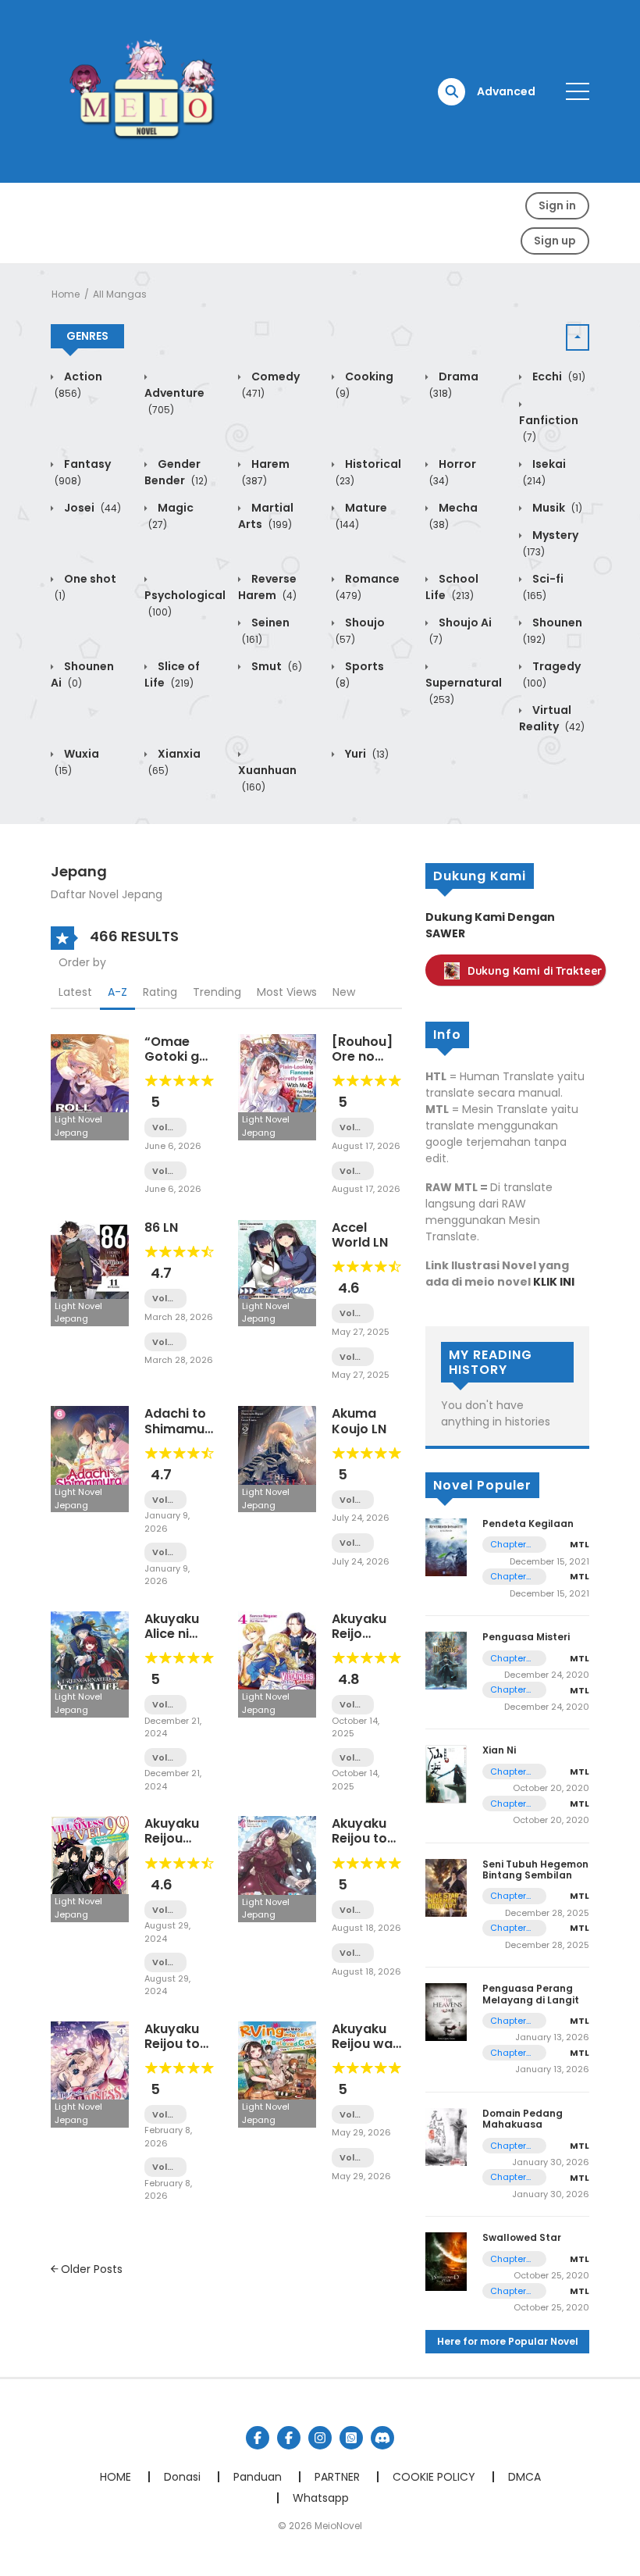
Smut (276, 666)
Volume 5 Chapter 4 (165, 2167)
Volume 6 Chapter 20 (165, 1127)
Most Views (287, 992)
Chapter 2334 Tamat (508, 1545)
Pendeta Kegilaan (528, 1523)
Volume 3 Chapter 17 (353, 2115)
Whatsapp (321, 2498)
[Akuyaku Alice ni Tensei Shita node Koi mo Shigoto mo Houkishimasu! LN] (90, 1664)
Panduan (258, 2477)
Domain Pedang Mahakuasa (523, 2119)
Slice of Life (172, 674)
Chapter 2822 (508, 2146)
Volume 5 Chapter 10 (353, 1910)
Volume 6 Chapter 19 (165, 1171)
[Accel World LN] (277, 1272)
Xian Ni (499, 1750)
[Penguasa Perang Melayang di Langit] (446, 2011)
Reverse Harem (267, 587)
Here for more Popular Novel (508, 2341)
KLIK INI (554, 1282)
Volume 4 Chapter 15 (353, 1543)
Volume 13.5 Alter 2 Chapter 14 (165, 1299)
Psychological (185, 603)
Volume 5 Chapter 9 (353, 1953)
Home (66, 294)
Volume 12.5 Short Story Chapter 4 (165, 1552)
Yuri (366, 754)
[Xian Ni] (446, 1774)
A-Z (117, 992)
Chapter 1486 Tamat (508, 2259)
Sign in (557, 205)
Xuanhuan (267, 778)
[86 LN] (90, 1272)
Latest (75, 992)
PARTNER (337, 2477)
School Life (452, 587)
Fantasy (83, 472)
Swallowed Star (522, 2237)
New (344, 992)
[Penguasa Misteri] (446, 1660)
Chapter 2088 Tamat (508, 1772)
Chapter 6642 (508, 1928)
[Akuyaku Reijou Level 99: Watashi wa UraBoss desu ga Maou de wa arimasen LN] (90, 1868)
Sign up (555, 241)
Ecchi (558, 376)
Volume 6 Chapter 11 (165, 1962)
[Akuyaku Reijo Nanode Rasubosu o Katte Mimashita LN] (277, 1664)
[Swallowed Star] (446, 2260)
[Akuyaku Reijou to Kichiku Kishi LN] (90, 2073)
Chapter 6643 (508, 1896)
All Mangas (120, 294)
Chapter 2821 (508, 2177)
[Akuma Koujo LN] (277, 1458)
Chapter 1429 (508, 1690)
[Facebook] (258, 2438)
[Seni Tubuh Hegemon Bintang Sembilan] (446, 1887)
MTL (580, 1544)
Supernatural (464, 690)
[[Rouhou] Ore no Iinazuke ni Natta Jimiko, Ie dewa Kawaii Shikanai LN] (277, 1086)
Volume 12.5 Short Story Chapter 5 (165, 1500)
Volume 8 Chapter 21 (353, 1171)
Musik (556, 508)
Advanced (506, 91)
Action (78, 384)
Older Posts (90, 2269)
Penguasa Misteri (526, 1637)
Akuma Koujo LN (359, 1421)
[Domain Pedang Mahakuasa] (446, 2136)
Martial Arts (266, 516)
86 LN (161, 1227)
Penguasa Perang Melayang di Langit (531, 1994)
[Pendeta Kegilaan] (446, 1547)
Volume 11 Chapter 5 (353, 1758)
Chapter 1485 (508, 2291)
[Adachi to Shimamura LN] (90, 1458)
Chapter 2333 (508, 1577)
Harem (266, 472)
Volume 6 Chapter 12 (165, 1910)
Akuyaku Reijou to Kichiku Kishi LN (172, 2052)
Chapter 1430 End (510, 1659)
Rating (160, 992)
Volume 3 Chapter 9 (165, 1758)
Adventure (174, 401)
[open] (578, 91)
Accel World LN (360, 1235)
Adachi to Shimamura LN (181, 1428)
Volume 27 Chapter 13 (353, 1357)
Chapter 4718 (508, 2021)
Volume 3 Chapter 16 (353, 2158)
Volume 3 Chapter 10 (165, 1705)
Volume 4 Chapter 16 (353, 1500)
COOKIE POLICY (434, 2477)
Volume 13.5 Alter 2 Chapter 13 (165, 1342)
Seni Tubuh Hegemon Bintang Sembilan (535, 1870)
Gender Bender (176, 472)
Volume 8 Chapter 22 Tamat (353, 1127)
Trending (217, 992)
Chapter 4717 (508, 2053)
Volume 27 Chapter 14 (353, 1313)
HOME (116, 2477)
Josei (91, 508)
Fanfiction (549, 428)
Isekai (544, 472)
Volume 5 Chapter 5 (165, 2115)
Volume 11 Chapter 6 (353, 1705)
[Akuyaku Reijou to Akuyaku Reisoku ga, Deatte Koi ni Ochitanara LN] (277, 1868)
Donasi (182, 2477)
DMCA (524, 2477)
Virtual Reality (552, 718)
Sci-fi (543, 587)
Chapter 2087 (508, 1804)
